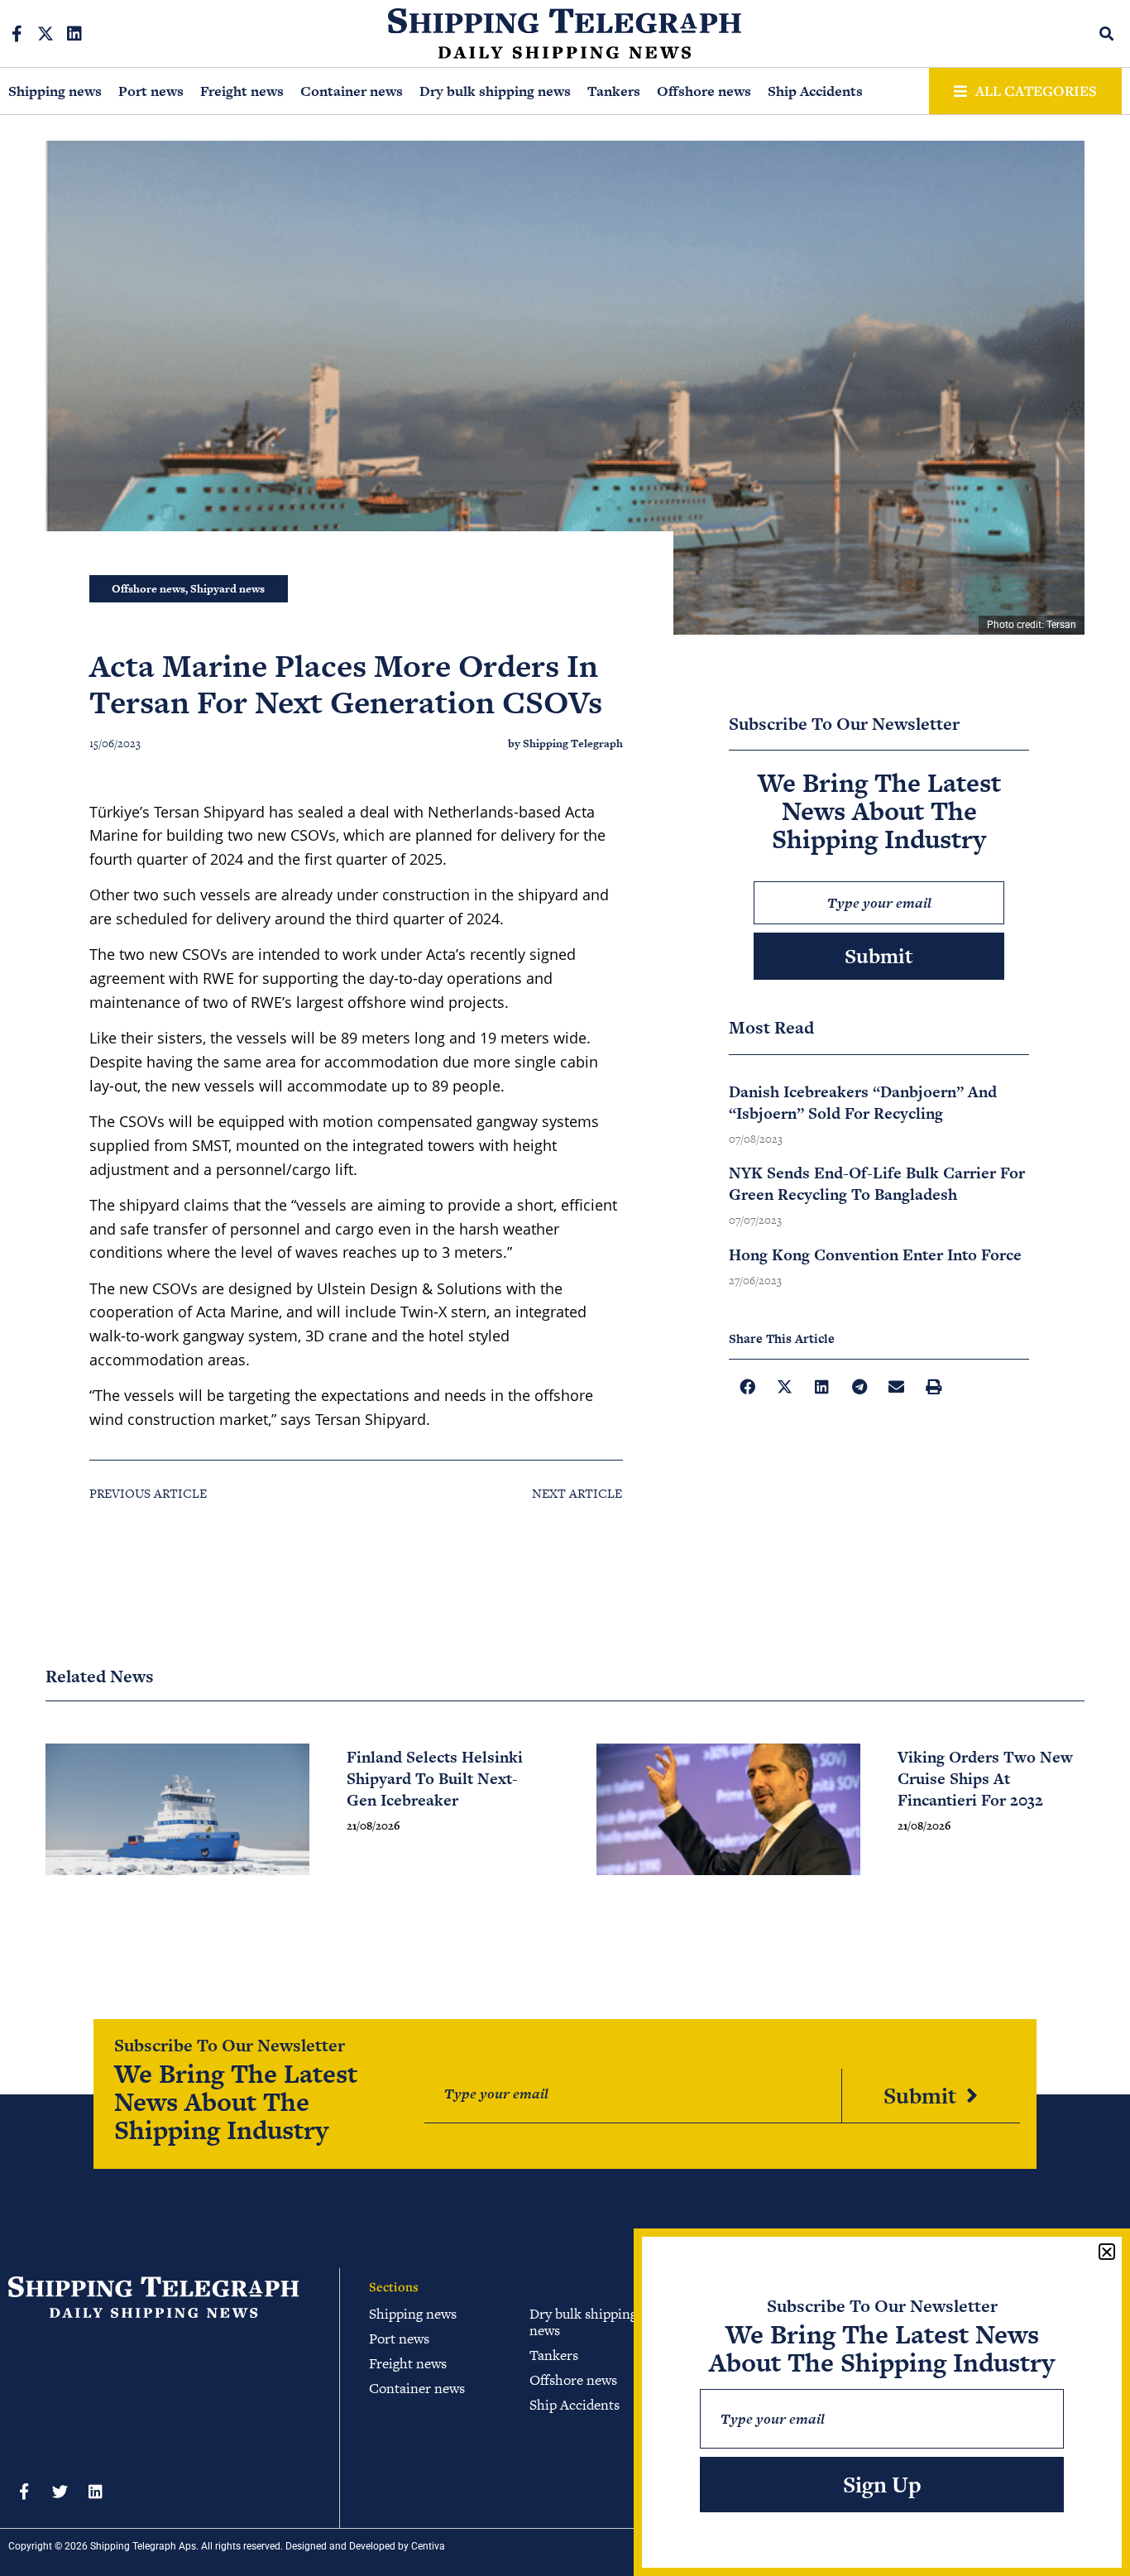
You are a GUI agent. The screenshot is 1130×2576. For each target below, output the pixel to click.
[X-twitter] (45, 34)
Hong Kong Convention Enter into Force (875, 1255)
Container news (352, 91)
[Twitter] (60, 2492)
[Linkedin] (74, 34)
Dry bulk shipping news (495, 91)
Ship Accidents (815, 91)
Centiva (428, 2546)
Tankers (614, 91)
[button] (1107, 34)
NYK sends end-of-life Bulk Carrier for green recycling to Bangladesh (877, 1184)
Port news (151, 91)
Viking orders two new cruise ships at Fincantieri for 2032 (985, 1779)
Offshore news (704, 91)
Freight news (242, 91)
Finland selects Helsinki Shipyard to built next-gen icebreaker (435, 1779)
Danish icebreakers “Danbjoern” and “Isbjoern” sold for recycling (863, 1103)
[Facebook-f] (17, 34)
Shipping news (55, 91)
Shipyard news (227, 589)
